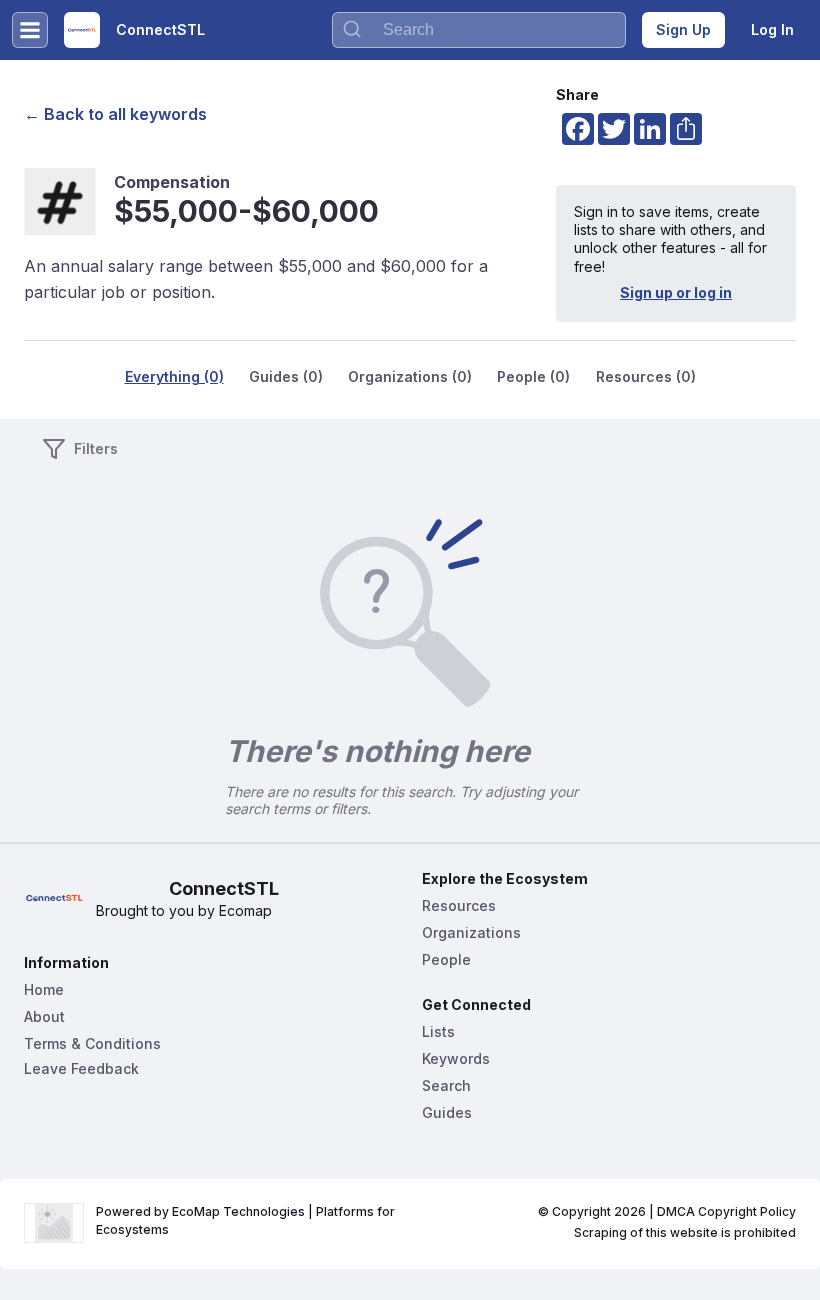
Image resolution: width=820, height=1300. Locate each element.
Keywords (456, 1058)
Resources (459, 905)
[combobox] (479, 30)
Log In (772, 29)
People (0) (533, 376)
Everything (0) (174, 376)
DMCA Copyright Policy (726, 1211)
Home (44, 989)
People (446, 959)
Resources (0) (646, 376)
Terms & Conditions (92, 1043)
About (44, 1016)
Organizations (471, 932)
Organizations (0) (410, 376)
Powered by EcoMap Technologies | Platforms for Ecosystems (247, 1220)
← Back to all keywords (115, 114)
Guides (447, 1112)
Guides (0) (286, 376)
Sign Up (683, 29)
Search (446, 1085)
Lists (438, 1031)
